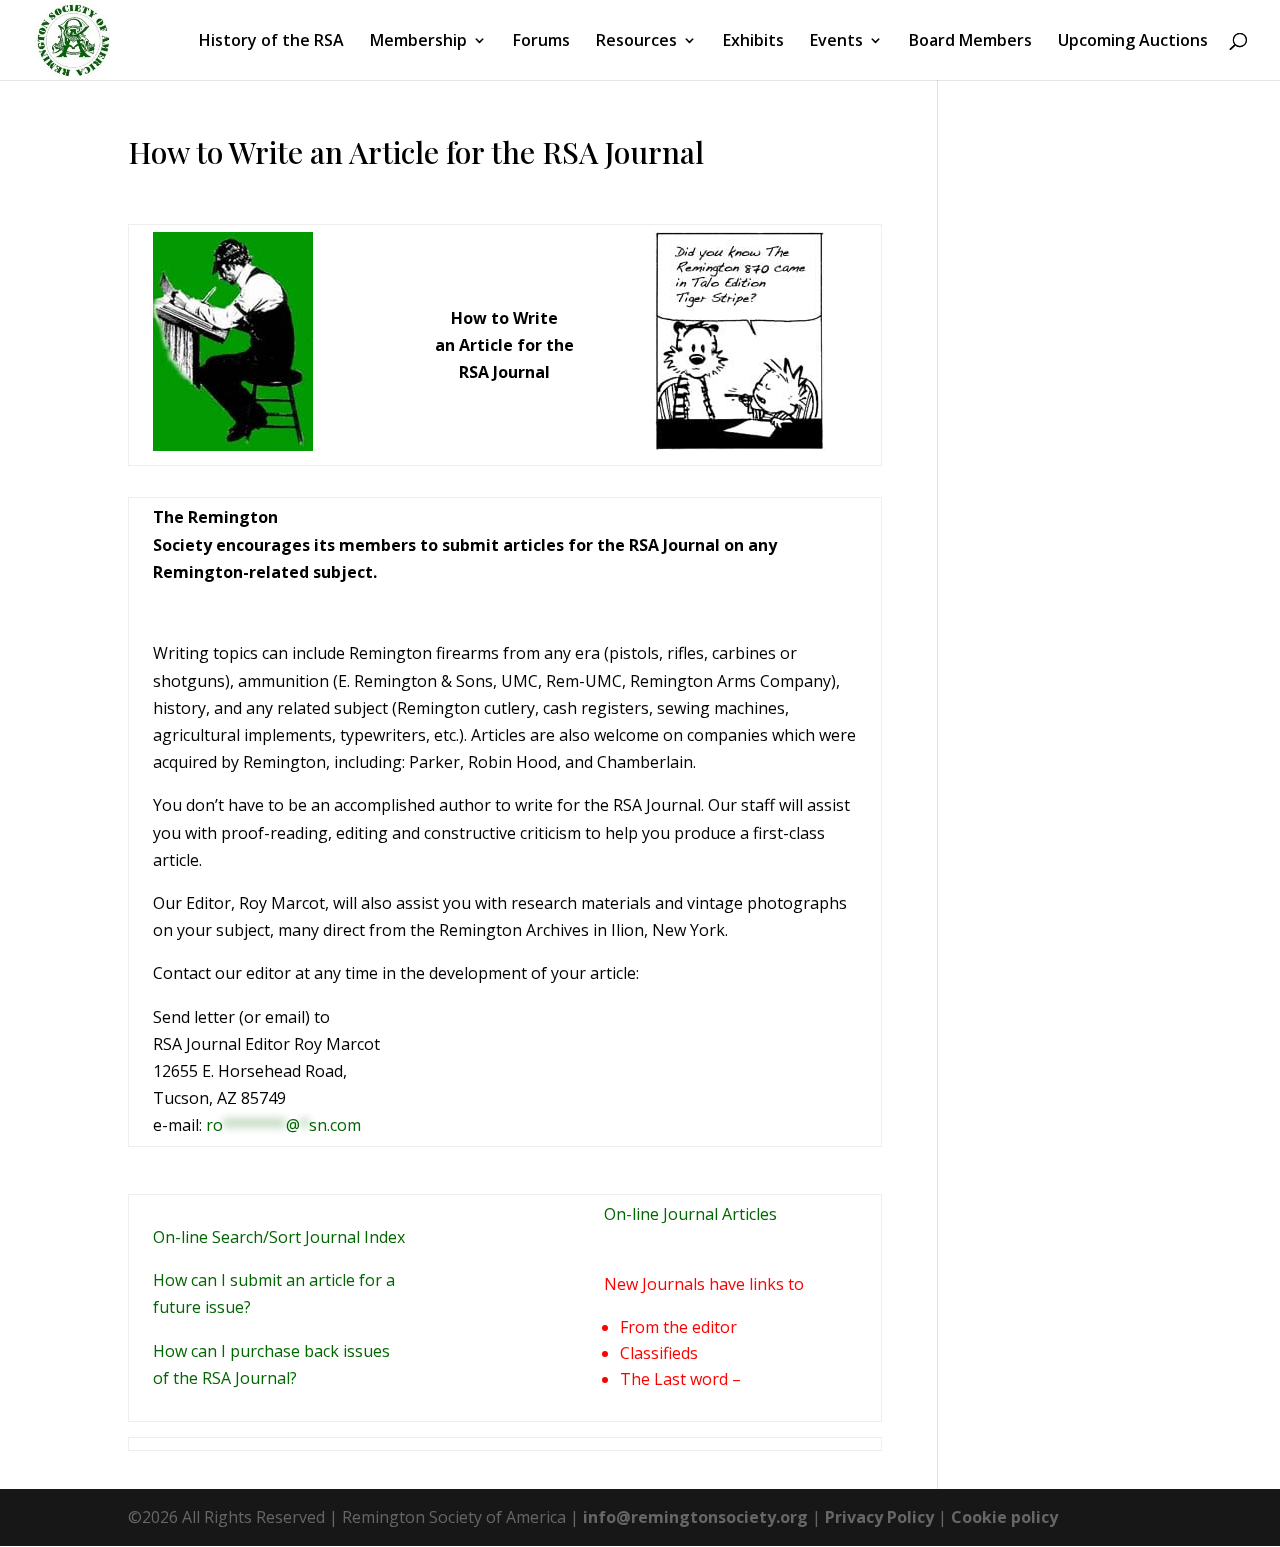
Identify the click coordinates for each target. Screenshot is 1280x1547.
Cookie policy (1004, 1517)
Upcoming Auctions (1133, 42)
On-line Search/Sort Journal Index (279, 1237)
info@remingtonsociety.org (695, 1517)
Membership (418, 42)
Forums (541, 42)
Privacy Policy (879, 1517)
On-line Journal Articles (690, 1214)
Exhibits (753, 42)
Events (836, 42)
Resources (636, 42)
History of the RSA (271, 42)
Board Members (970, 42)
